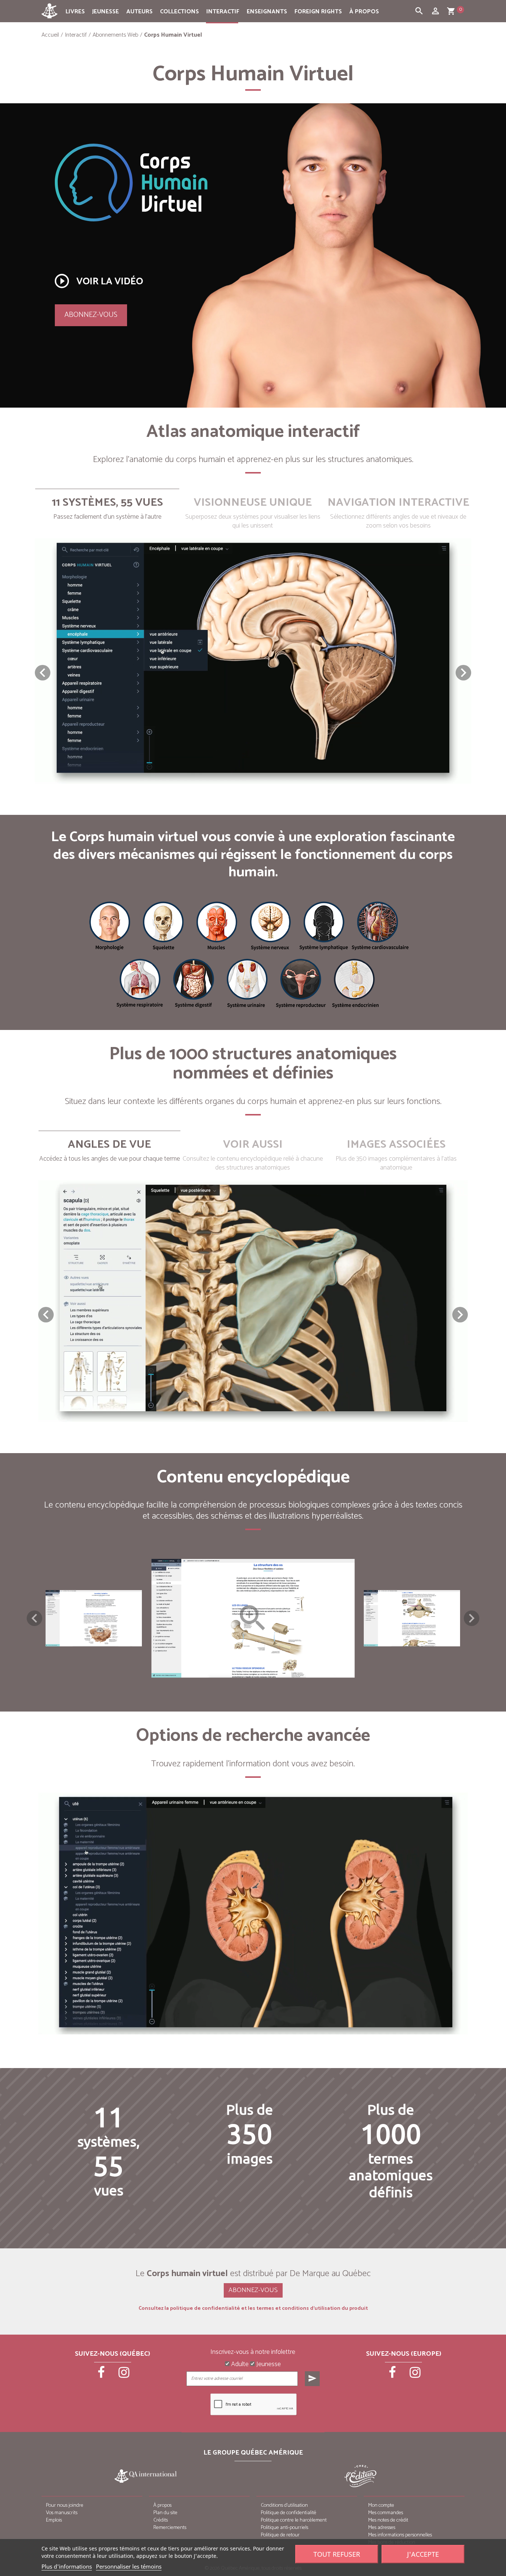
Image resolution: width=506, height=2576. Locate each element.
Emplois (54, 2520)
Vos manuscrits (62, 2513)
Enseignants (267, 12)
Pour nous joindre (65, 2505)
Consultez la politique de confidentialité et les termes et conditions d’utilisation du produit (253, 2309)
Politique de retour (280, 2535)
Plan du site (165, 2513)
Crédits (161, 2520)
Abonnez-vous (91, 315)
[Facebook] (102, 2375)
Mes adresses (382, 2528)
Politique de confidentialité (289, 2513)
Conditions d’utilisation (284, 2505)
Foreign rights (318, 12)
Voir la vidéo (98, 281)
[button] (463, 673)
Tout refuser (337, 2554)
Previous (34, 1618)
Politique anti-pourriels (284, 2528)
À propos (364, 12)
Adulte (239, 2365)
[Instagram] (124, 2375)
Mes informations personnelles (400, 2535)
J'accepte (423, 2554)
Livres (75, 12)
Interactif (223, 12)
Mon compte (381, 2505)
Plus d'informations (67, 2566)
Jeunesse (106, 12)
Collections (179, 12)
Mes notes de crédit (388, 2520)
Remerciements (170, 2528)
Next (472, 1618)
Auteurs (139, 12)
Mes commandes (386, 2513)
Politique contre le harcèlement (294, 2520)
